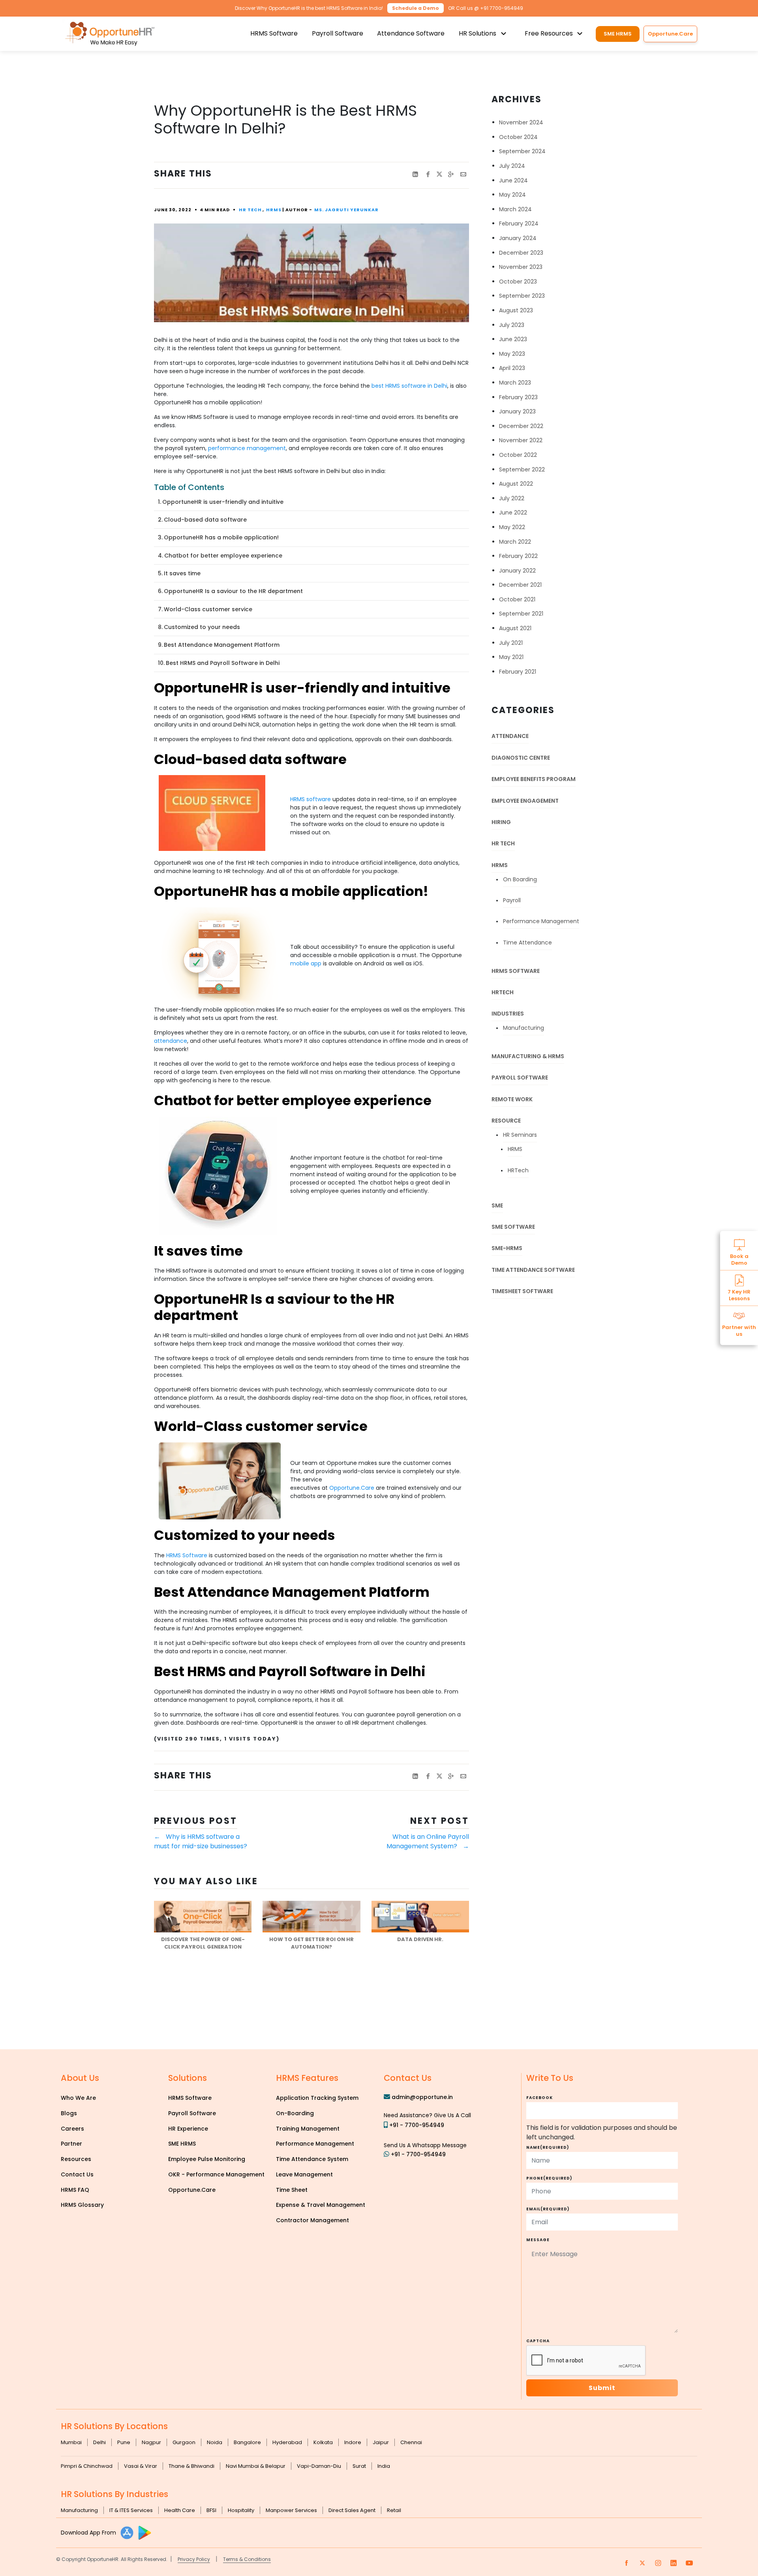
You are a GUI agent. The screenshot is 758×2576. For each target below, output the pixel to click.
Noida (215, 2442)
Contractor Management (312, 2220)
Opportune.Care (352, 1488)
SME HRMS (618, 34)
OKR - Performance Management (216, 2174)
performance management (247, 448)
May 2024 (512, 195)
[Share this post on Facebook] (428, 175)
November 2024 (521, 122)
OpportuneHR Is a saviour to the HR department (233, 591)
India (384, 2466)
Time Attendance (527, 943)
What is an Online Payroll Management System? (428, 1841)
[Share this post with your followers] (439, 175)
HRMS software (311, 799)
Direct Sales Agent (352, 2510)
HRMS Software (274, 33)
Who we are (78, 2098)
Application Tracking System (317, 2098)
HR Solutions (478, 33)
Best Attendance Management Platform (222, 645)
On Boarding (520, 879)
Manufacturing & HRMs (528, 1056)
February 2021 (518, 672)
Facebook (539, 2098)
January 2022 (517, 571)
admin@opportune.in (422, 2097)
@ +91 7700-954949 (499, 8)
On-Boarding (295, 2113)
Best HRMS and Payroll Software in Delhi (223, 663)
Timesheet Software (522, 1291)
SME (497, 1205)
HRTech (503, 992)
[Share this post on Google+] (451, 175)
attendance (171, 1041)
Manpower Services (291, 2510)
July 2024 (512, 166)
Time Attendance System (312, 2159)
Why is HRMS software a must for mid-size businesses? (201, 1841)
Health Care (180, 2510)
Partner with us (739, 1331)
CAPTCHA (538, 2341)
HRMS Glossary (82, 2205)
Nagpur (151, 2442)
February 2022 (518, 556)
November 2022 (521, 440)
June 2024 (513, 180)
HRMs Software (516, 971)
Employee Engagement (525, 801)
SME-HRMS (507, 1248)
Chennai (411, 2442)
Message (538, 2240)
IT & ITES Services (131, 2510)
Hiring (501, 822)
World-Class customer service (208, 609)
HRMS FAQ (75, 2190)
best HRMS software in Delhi (409, 386)
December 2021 (520, 585)
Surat (359, 2466)
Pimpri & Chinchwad (87, 2466)
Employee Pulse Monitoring (207, 2159)
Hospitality (241, 2510)
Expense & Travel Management (321, 2205)
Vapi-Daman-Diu (319, 2466)
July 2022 (512, 498)
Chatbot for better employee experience (223, 556)
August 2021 (515, 628)
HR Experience (188, 2129)
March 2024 (515, 209)
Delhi (99, 2442)
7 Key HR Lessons (739, 1295)
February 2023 (518, 397)
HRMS (274, 210)
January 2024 (518, 238)
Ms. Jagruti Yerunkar (346, 210)
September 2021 (521, 614)
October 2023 (518, 282)
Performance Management (541, 921)
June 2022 (513, 513)
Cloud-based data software (205, 520)
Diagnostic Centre (521, 758)
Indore (353, 2442)
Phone (549, 2178)
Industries (508, 1014)
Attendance (510, 736)
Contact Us (77, 2174)
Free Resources (549, 33)
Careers (72, 2129)
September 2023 (522, 296)
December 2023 (521, 253)
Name (548, 2147)
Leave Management (304, 2174)
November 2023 (521, 267)
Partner (71, 2144)
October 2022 (518, 455)
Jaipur (381, 2442)
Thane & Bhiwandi (191, 2466)
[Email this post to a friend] (463, 175)
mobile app (306, 963)
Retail (394, 2510)
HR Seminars (520, 1135)
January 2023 (517, 411)
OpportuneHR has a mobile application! (221, 537)
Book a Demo (739, 1260)
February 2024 (519, 223)
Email (548, 2209)
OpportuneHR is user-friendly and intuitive (223, 502)
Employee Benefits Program (534, 779)
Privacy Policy (194, 2559)
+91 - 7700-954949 (417, 2125)
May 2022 (512, 527)
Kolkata (323, 2442)
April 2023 (512, 368)
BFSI (211, 2510)
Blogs (69, 2113)
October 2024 (518, 137)
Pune (124, 2442)
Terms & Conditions (247, 2559)
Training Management (308, 2129)
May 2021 (511, 657)
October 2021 (517, 599)
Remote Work (512, 1099)
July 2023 (512, 325)
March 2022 (515, 542)
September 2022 (522, 469)
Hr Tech (250, 210)
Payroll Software (338, 33)
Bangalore (247, 2442)
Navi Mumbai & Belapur (256, 2466)
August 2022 (516, 484)
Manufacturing (523, 1028)
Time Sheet (292, 2190)
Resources (76, 2159)
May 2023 (512, 354)
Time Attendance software (533, 1270)
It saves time (182, 573)
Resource (506, 1121)
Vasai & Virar (141, 2466)
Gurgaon (184, 2442)
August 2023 (516, 310)
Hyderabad (287, 2442)
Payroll (512, 900)
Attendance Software (411, 33)
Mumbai (71, 2442)
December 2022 (521, 426)
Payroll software (520, 1078)
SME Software (513, 1227)
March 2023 (515, 383)
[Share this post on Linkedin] (416, 175)
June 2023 (513, 339)
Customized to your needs (202, 627)
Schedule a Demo (416, 8)
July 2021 (511, 643)
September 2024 (522, 151)
